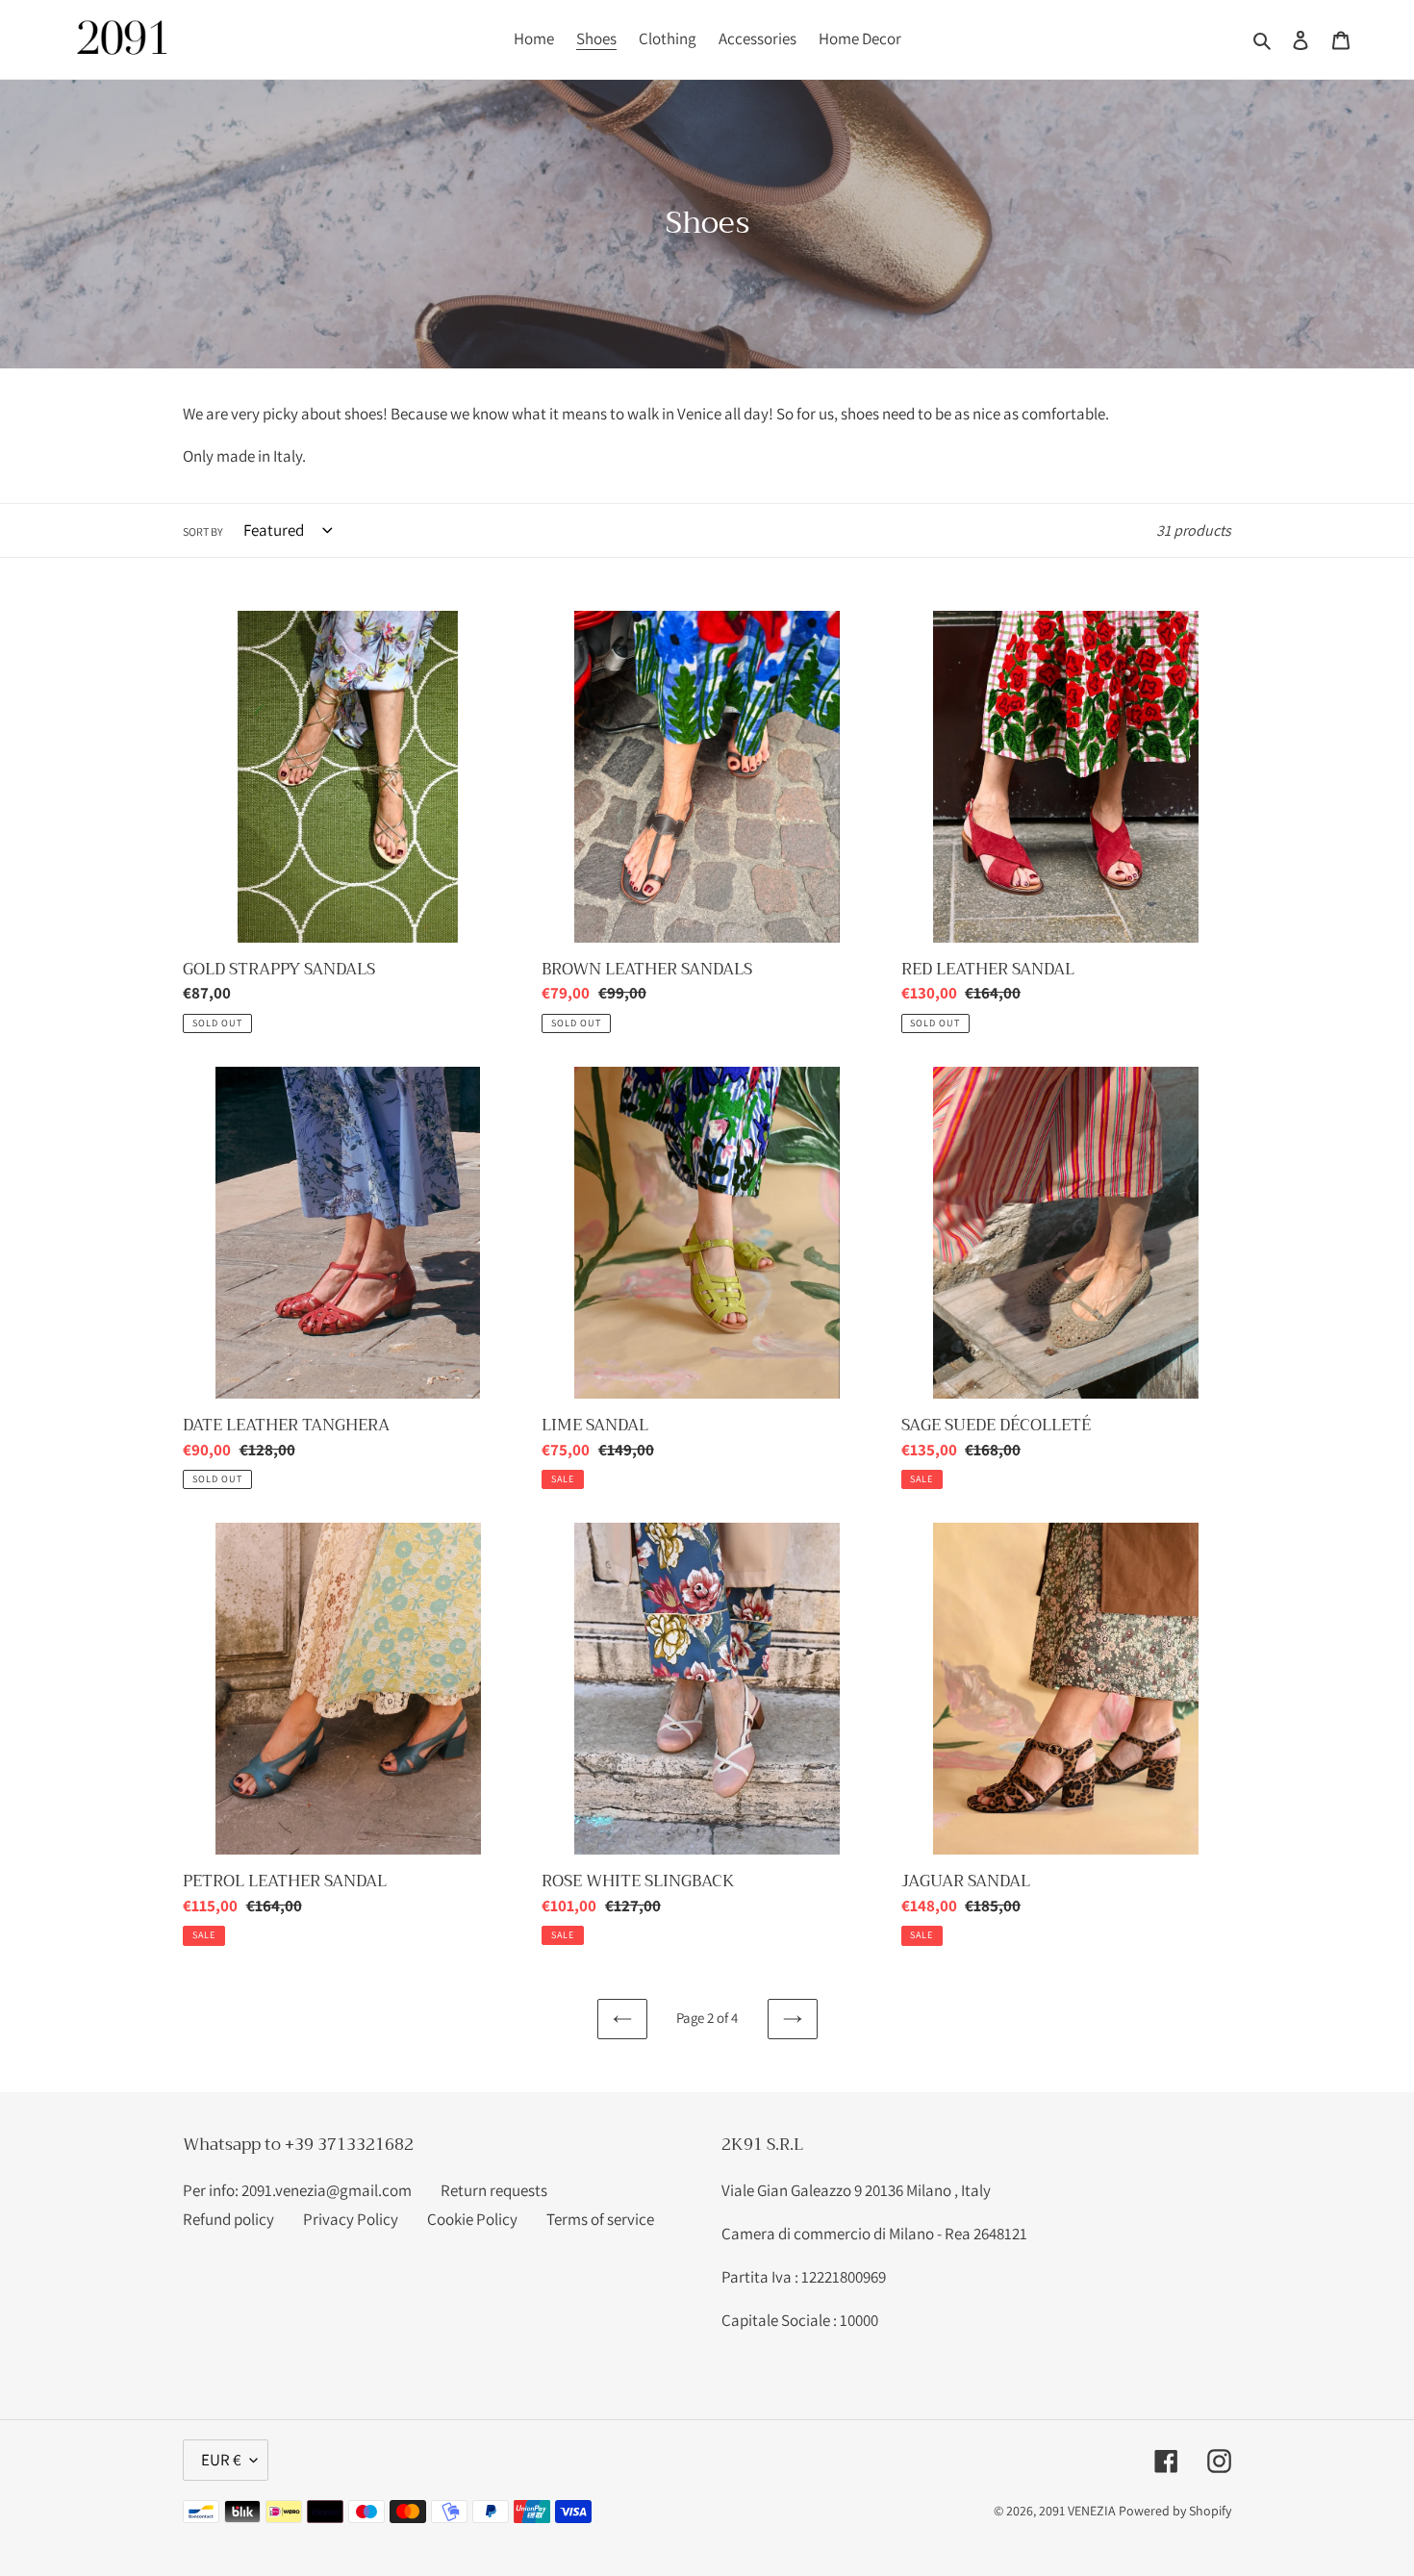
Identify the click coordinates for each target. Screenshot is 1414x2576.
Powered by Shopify (1175, 2511)
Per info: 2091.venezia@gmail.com (297, 2190)
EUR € (221, 2460)
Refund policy (228, 2219)
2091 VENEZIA (1077, 2511)
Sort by (203, 531)
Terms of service (600, 2219)
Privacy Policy (351, 2219)
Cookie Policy (472, 2219)
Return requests (494, 2190)
